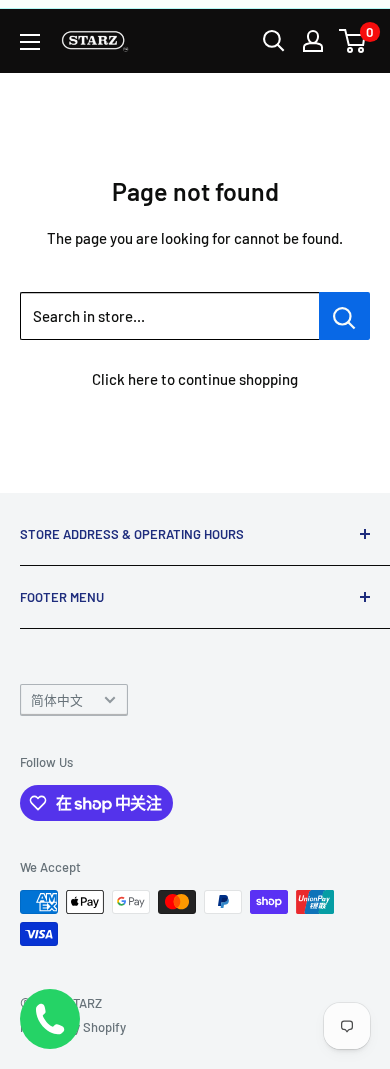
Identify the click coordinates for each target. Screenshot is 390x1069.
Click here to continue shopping (195, 379)
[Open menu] (30, 42)
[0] (353, 41)
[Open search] (274, 41)
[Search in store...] (344, 316)
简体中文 (57, 700)
